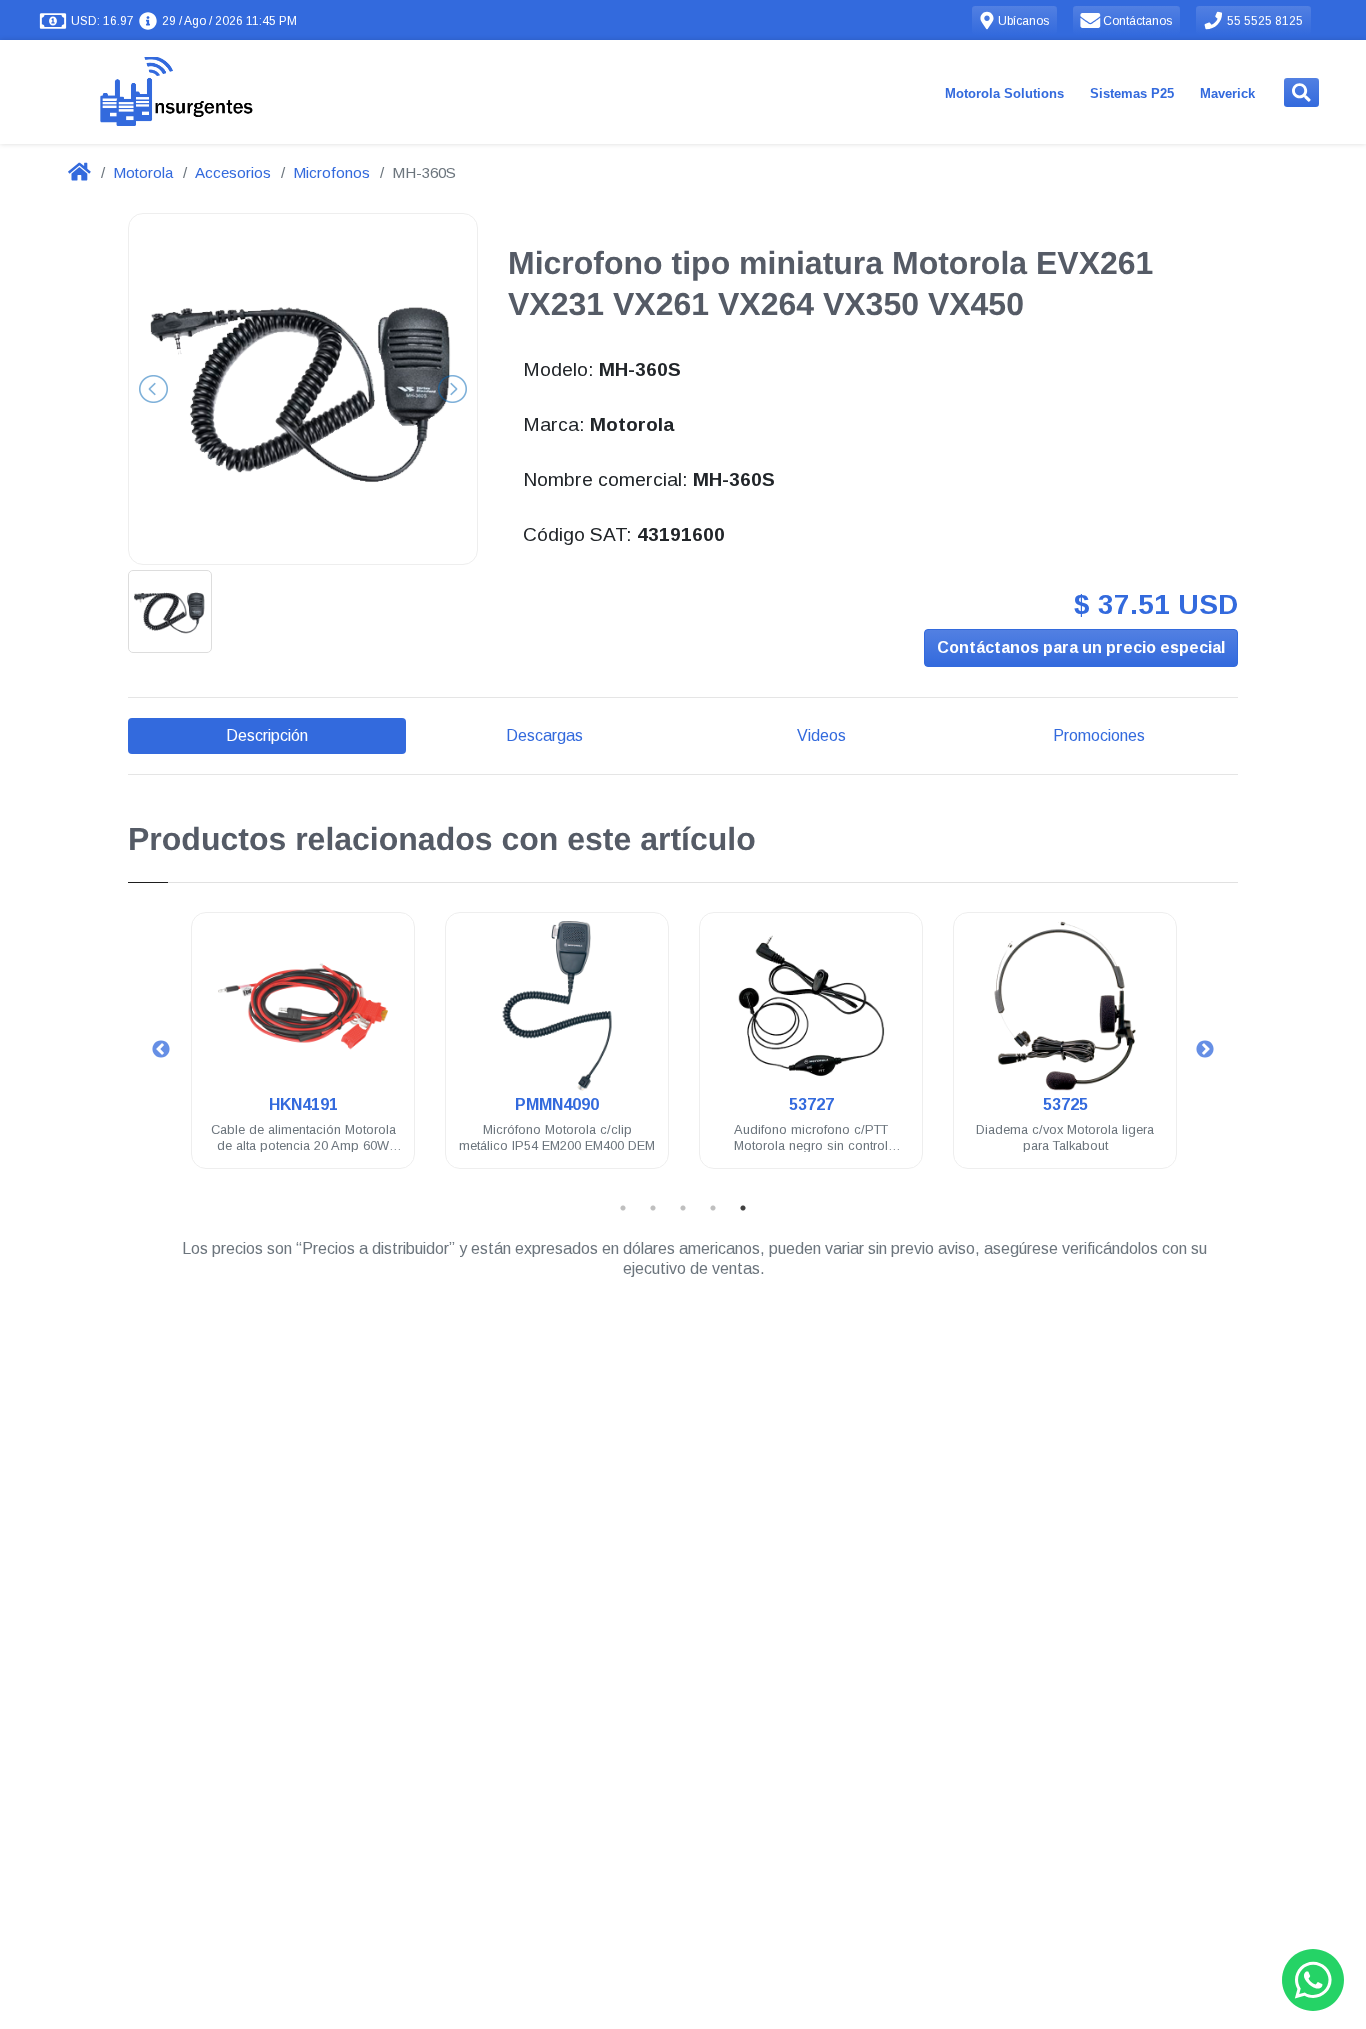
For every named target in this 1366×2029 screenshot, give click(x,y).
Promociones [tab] (1099, 735)
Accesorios (233, 172)
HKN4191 (303, 1104)
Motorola (143, 172)
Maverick (1227, 93)
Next (1205, 1050)
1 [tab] (623, 1208)
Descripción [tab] (267, 735)
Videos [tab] (821, 735)
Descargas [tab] (544, 735)
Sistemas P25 (1132, 93)
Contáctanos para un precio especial (1081, 647)
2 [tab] (653, 1208)
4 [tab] (713, 1208)
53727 (811, 1104)
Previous (161, 1050)
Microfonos (331, 172)
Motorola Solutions (1004, 93)
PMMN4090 (557, 1104)
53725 (1065, 1104)
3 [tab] (683, 1208)
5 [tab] (743, 1208)
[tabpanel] (303, 1052)
